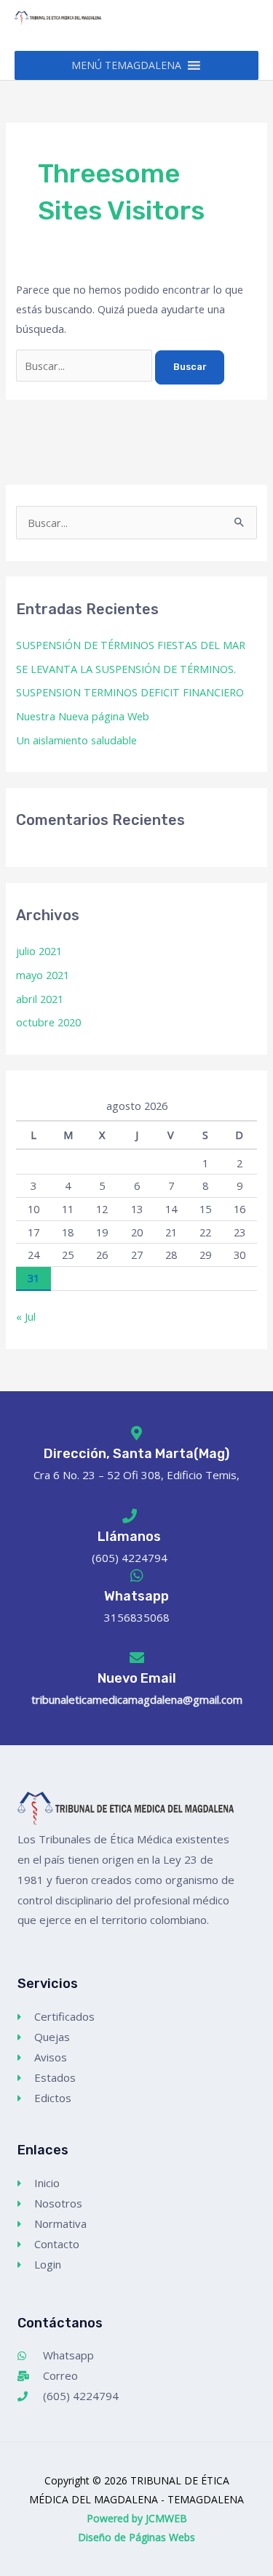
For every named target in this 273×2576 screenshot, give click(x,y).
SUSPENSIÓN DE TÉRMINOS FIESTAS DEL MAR (131, 645)
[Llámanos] (130, 1516)
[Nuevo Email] (137, 1658)
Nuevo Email (137, 1678)
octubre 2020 (48, 1022)
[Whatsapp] (137, 1576)
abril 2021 (40, 999)
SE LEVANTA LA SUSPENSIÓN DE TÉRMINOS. (126, 669)
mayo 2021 (43, 975)
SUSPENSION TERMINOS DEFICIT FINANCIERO (130, 692)
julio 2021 (39, 951)
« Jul (26, 1316)
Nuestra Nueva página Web (83, 716)
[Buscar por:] (86, 366)
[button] (126, 65)
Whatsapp (136, 1596)
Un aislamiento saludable (76, 740)
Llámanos (129, 1537)
